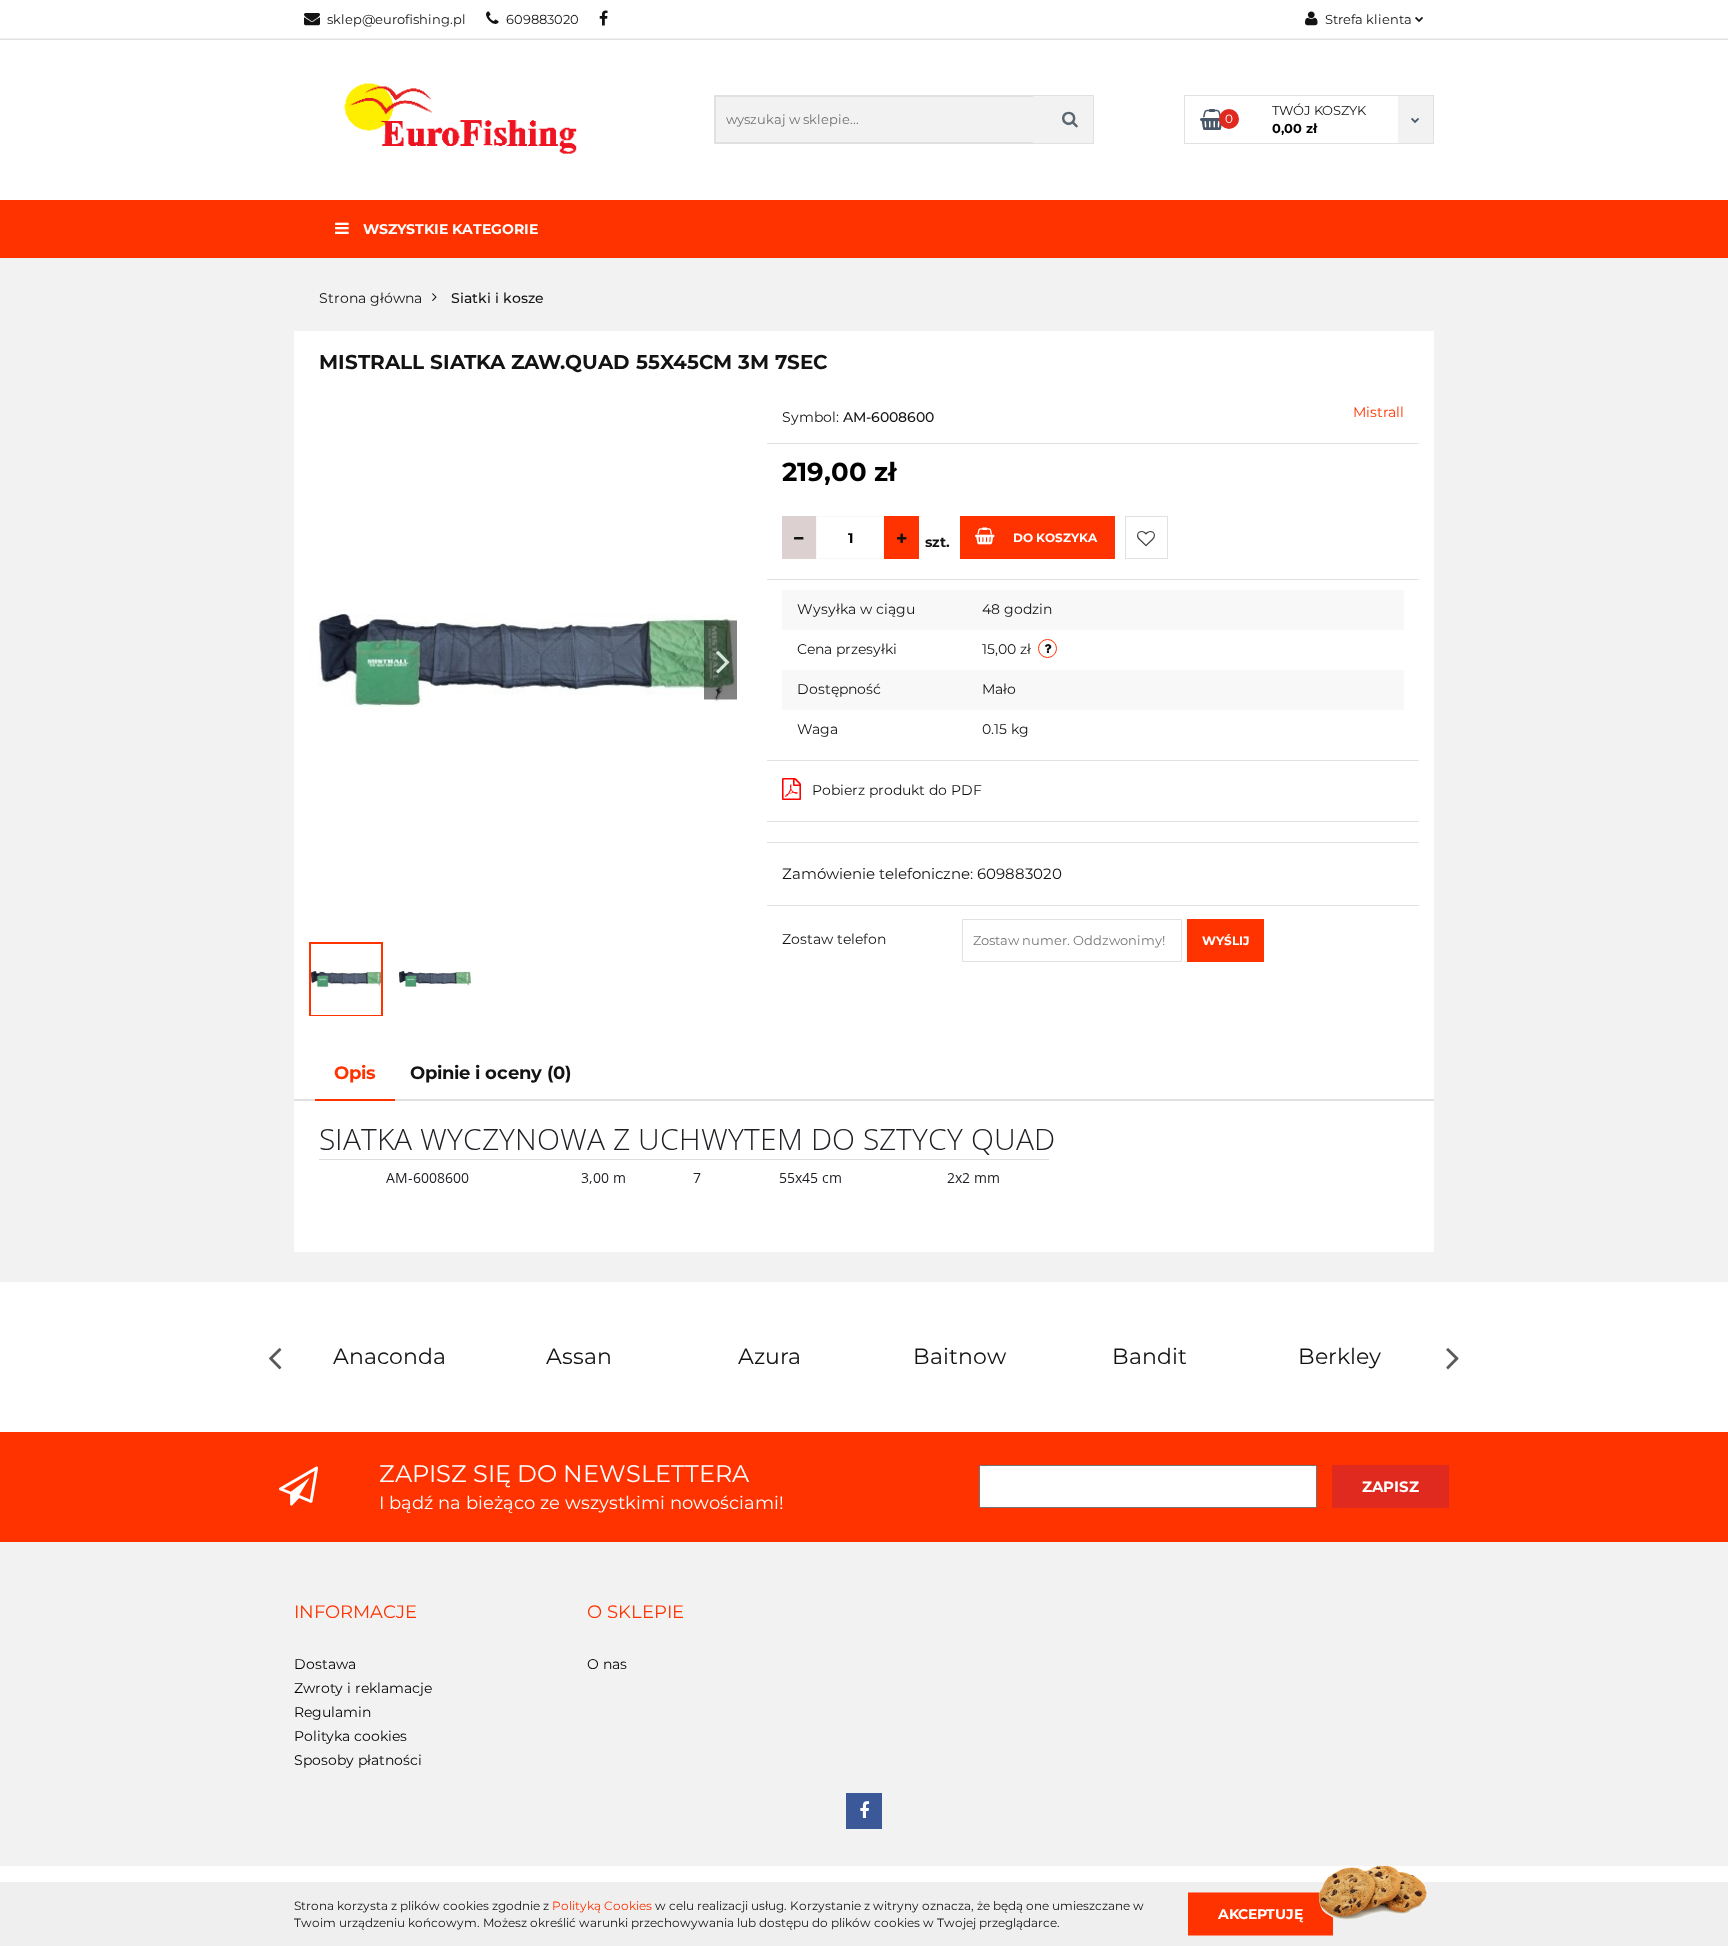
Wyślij (1225, 940)
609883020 (542, 19)
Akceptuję (1260, 1913)
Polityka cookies (350, 1736)
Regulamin (332, 1712)
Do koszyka (1055, 537)
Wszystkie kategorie (448, 229)
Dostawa (325, 1664)
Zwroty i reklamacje (363, 1688)
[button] (355, 1613)
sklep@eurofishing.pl (396, 19)
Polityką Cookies (602, 1905)
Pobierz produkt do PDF (897, 790)
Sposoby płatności (358, 1760)
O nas (607, 1664)
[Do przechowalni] (1146, 537)
